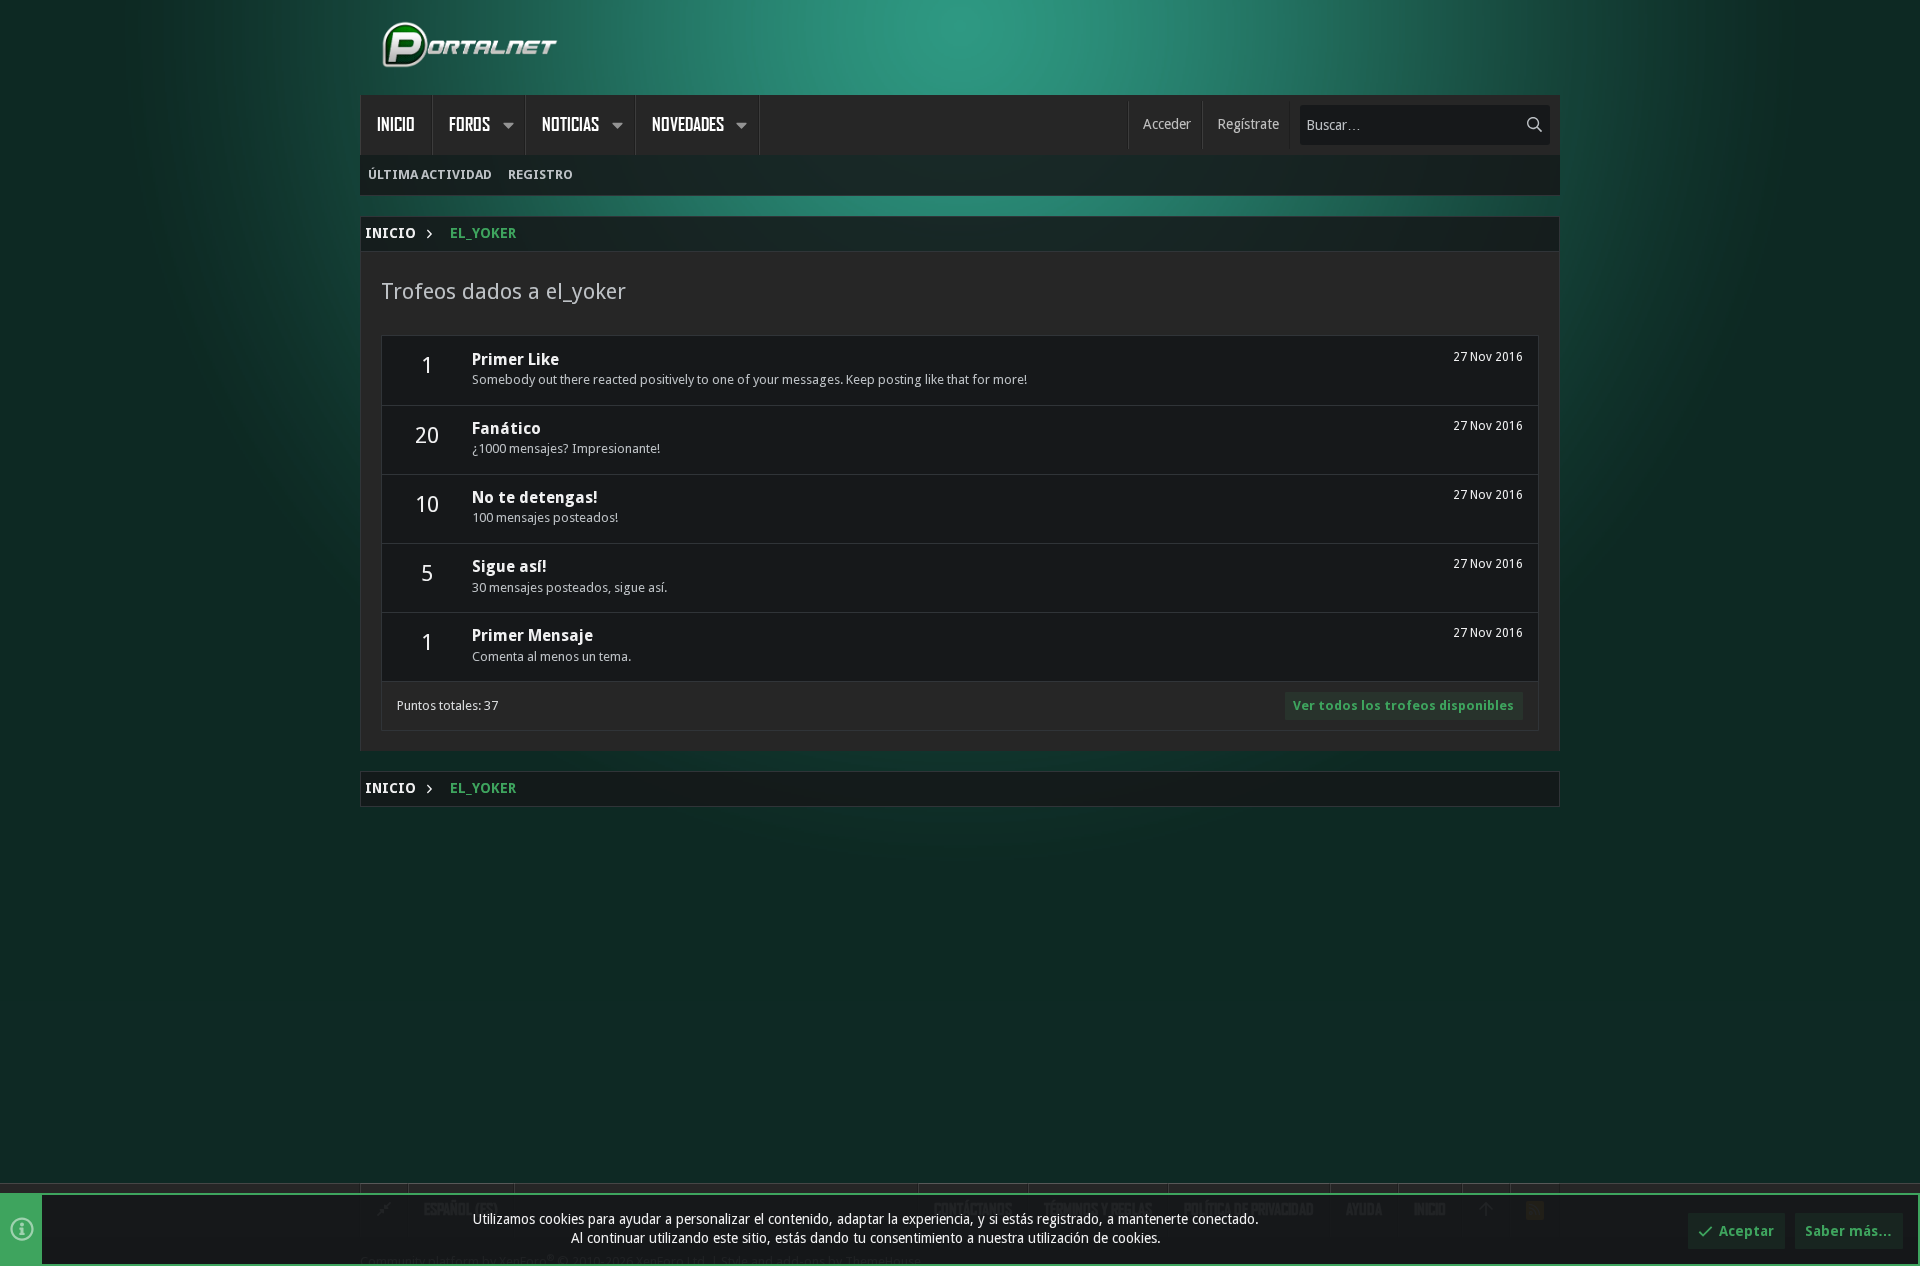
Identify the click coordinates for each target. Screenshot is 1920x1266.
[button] (508, 125)
